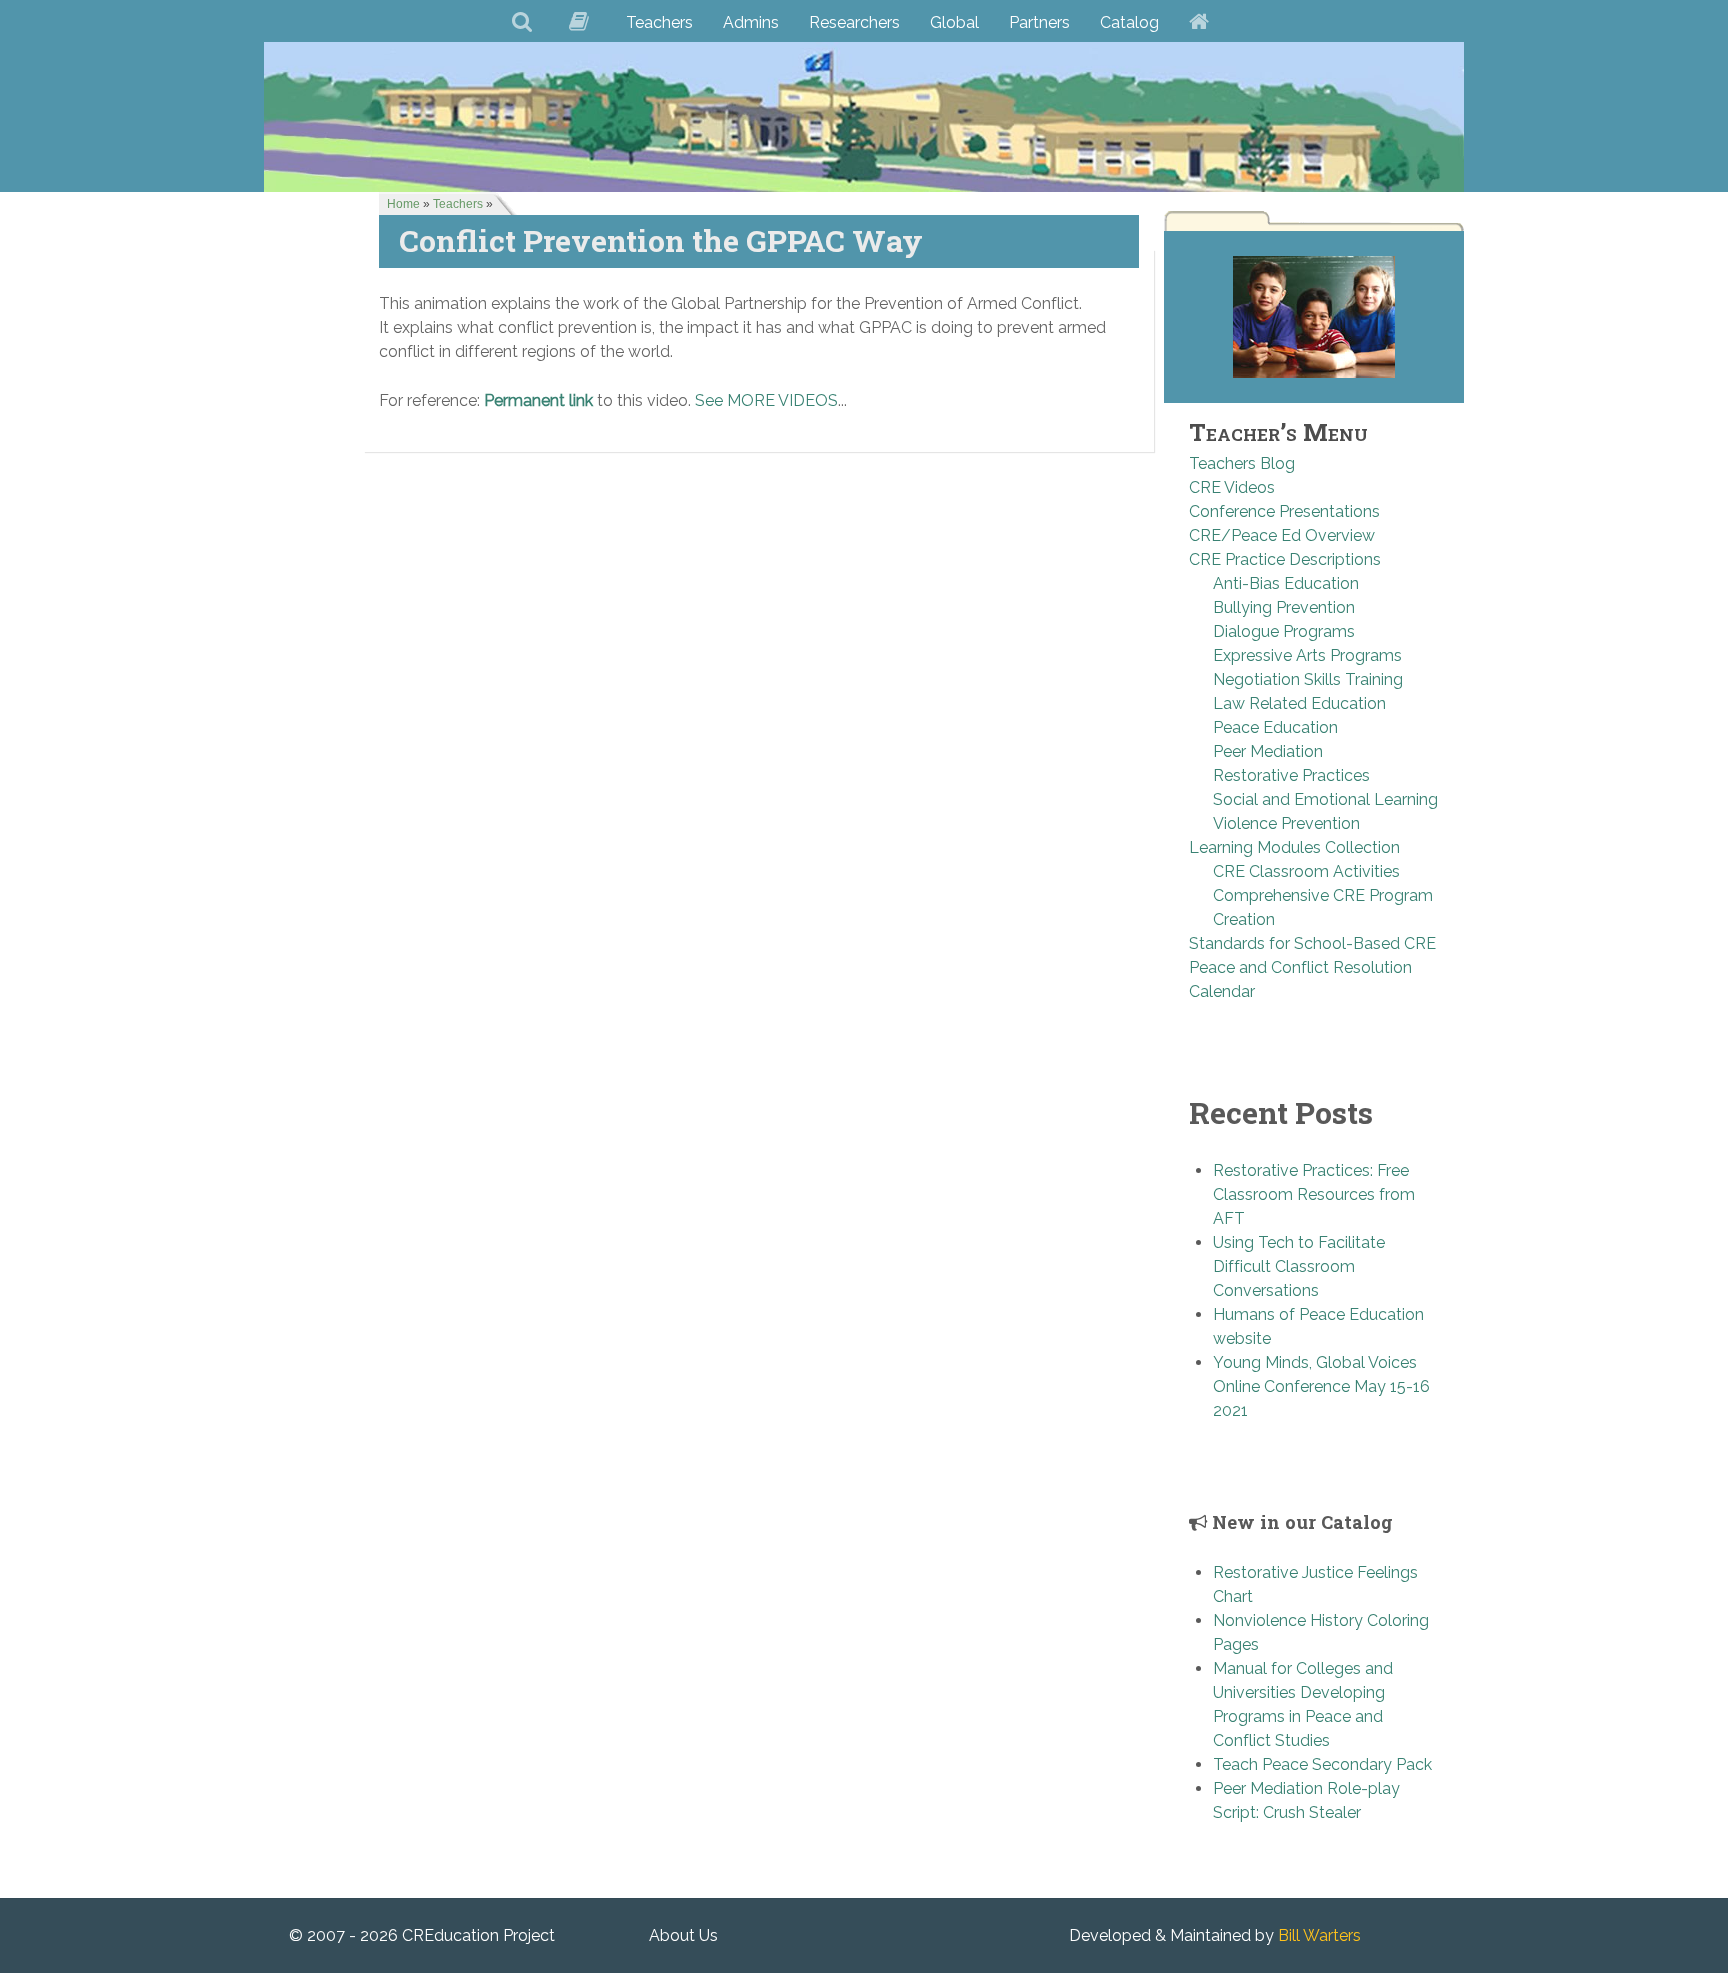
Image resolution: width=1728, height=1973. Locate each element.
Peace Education (1275, 727)
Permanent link (538, 400)
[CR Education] (864, 116)
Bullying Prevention (1284, 607)
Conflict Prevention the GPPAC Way (661, 240)
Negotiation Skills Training (1308, 679)
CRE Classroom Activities (1306, 871)
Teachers (458, 204)
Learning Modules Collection (1294, 847)
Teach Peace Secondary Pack (1322, 1764)
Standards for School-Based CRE (1312, 943)
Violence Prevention (1286, 823)
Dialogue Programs (1284, 631)
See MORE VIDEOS (766, 400)
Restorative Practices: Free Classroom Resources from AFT (1314, 1194)
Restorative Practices (1291, 775)
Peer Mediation (1268, 751)
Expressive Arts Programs (1307, 655)
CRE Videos (1232, 487)
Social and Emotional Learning (1325, 799)
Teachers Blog (1242, 463)
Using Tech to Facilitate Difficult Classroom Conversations (1299, 1266)
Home (403, 204)
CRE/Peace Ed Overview (1282, 535)
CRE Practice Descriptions (1285, 559)
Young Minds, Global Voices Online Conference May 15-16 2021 (1321, 1386)
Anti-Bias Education (1286, 583)
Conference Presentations (1284, 511)
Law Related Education (1299, 703)
